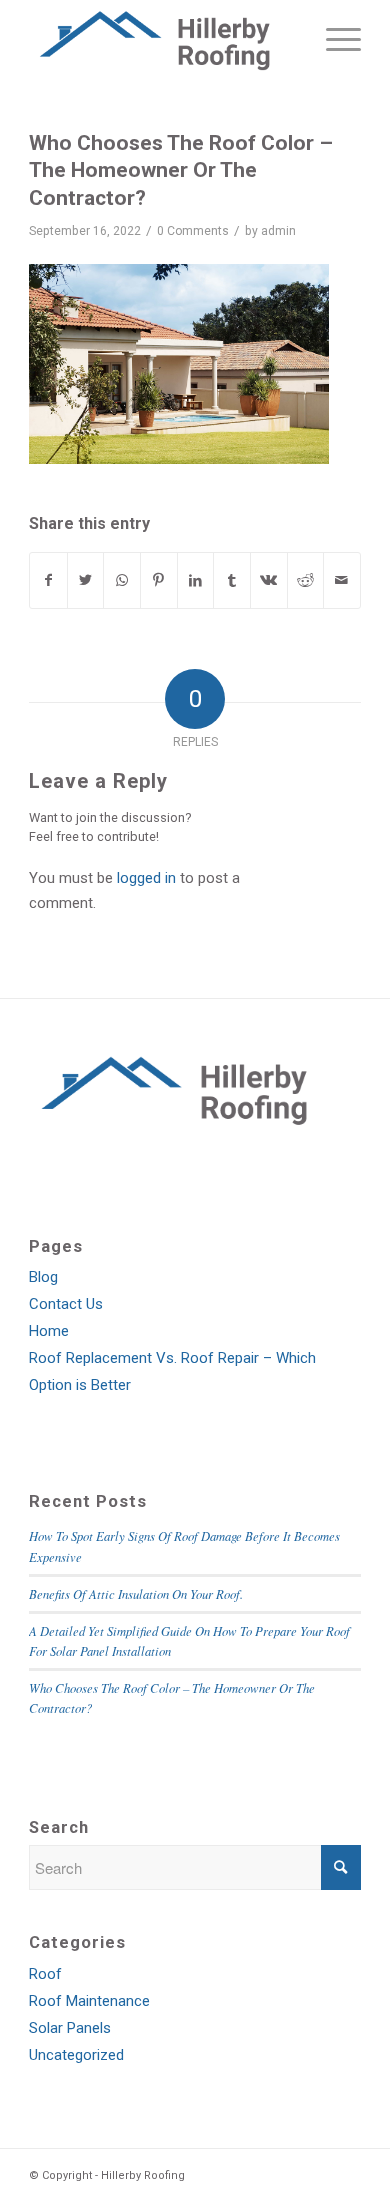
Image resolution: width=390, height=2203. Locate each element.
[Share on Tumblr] (232, 580)
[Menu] (333, 40)
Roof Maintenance (89, 2001)
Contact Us (66, 1304)
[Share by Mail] (342, 580)
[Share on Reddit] (306, 580)
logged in (146, 878)
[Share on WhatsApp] (122, 580)
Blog (43, 1277)
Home (49, 1331)
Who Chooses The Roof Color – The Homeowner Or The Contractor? (181, 170)
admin (278, 231)
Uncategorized (76, 2055)
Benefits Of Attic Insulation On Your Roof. (136, 1593)
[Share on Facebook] (48, 580)
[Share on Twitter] (86, 580)
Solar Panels (70, 2028)
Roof (45, 1974)
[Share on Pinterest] (159, 580)
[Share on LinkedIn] (196, 580)
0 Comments (193, 231)
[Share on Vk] (269, 580)
